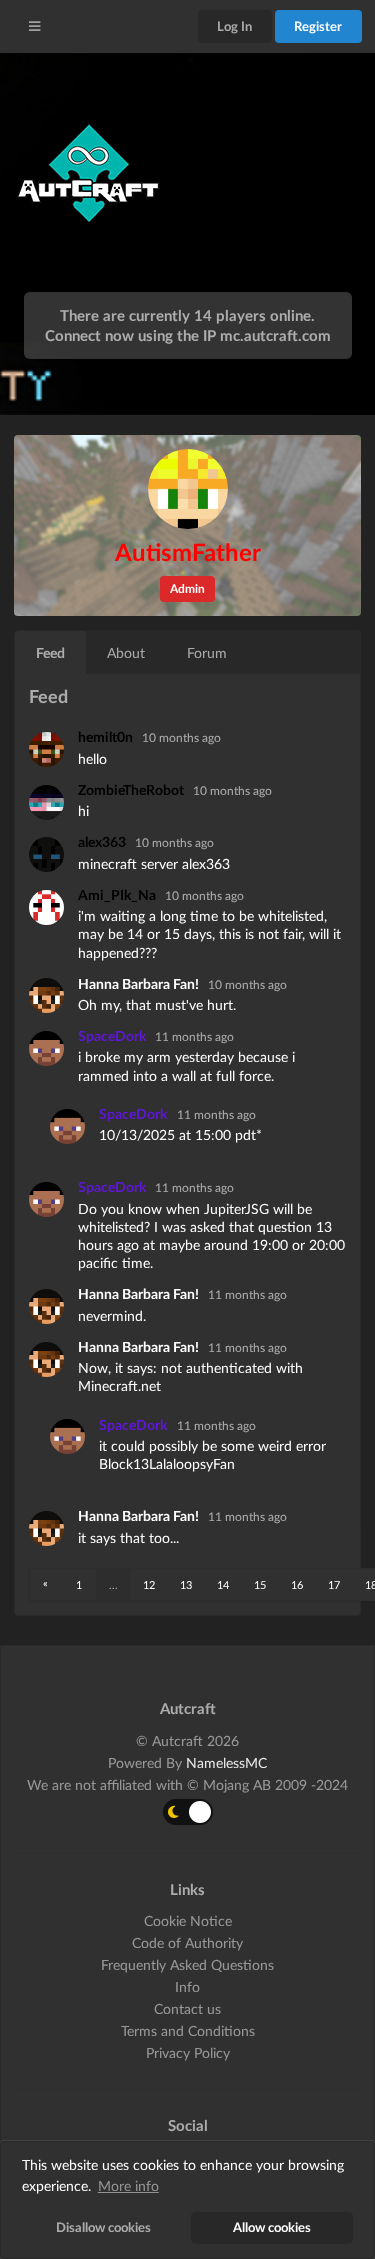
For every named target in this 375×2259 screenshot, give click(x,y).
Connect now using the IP (188, 335)
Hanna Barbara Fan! (140, 983)
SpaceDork (113, 1035)
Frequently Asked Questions (187, 1964)
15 (260, 1584)
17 (334, 1584)
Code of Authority (187, 1942)
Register (318, 26)
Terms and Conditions (188, 2030)
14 (223, 1584)
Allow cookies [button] (272, 2227)
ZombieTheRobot (132, 789)
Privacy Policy (188, 2052)
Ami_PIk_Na (118, 894)
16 (297, 1584)
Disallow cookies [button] (103, 2227)
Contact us (187, 2008)
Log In (234, 26)
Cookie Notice (188, 1921)
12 (149, 1584)
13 (186, 1584)
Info (187, 1986)
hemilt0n (107, 736)
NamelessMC (226, 1762)
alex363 (103, 841)
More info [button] (128, 2185)
